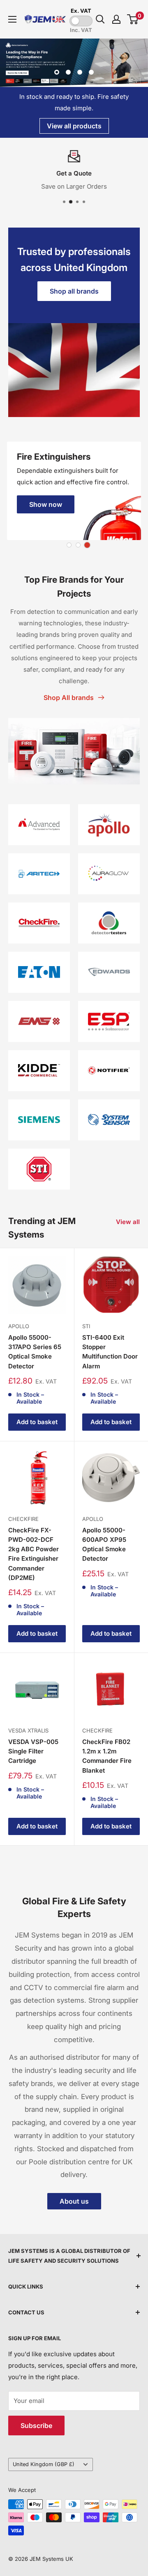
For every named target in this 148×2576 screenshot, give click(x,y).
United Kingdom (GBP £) (44, 2464)
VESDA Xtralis (28, 1730)
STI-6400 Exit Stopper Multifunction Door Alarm (110, 1352)
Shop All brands (69, 698)
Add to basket (37, 1422)
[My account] (116, 19)
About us (74, 2201)
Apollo (19, 1326)
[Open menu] (12, 19)
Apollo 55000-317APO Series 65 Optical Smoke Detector (35, 1352)
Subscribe (36, 2426)
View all (128, 1222)
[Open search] (100, 19)
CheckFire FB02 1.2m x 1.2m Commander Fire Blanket (107, 1756)
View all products (74, 126)
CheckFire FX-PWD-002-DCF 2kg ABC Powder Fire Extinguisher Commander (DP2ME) (34, 1554)
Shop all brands (74, 291)
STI (86, 1326)
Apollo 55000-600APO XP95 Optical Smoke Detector (104, 1544)
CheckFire (23, 1519)
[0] (133, 19)
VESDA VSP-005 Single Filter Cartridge (33, 1751)
